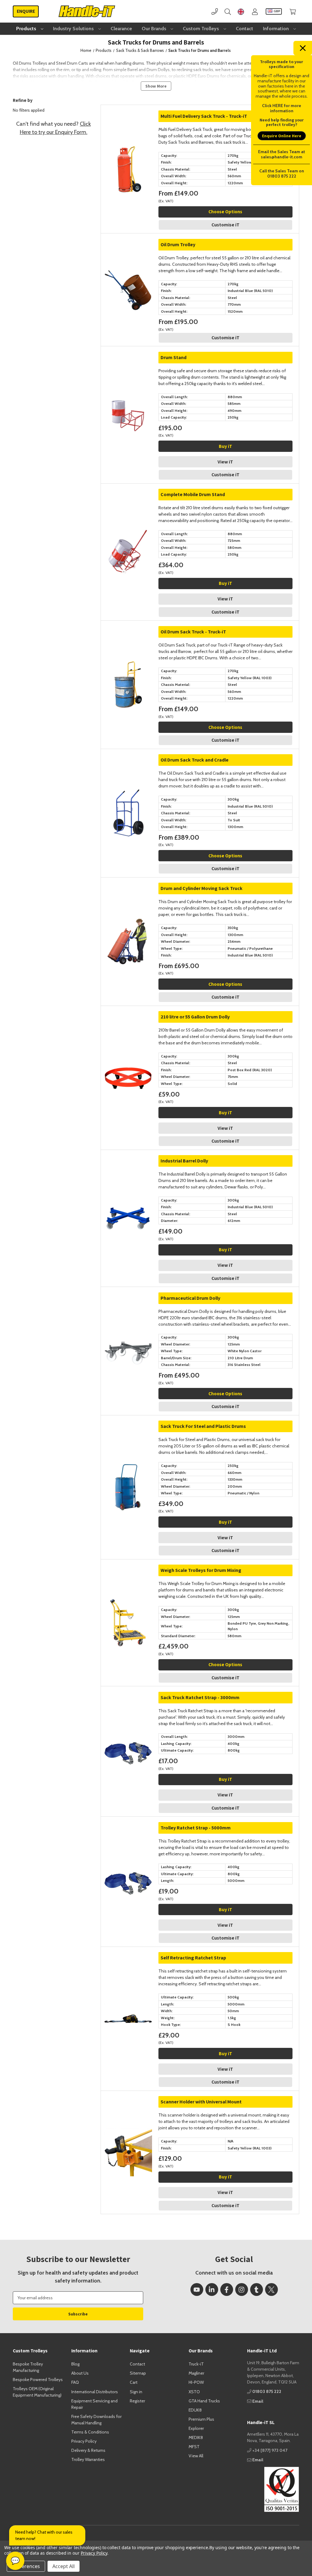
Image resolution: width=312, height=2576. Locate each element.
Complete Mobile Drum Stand (193, 494)
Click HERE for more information (282, 108)
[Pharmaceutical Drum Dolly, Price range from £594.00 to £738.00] (128, 1314)
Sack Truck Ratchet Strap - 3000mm (200, 1697)
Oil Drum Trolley (178, 245)
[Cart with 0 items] (293, 11)
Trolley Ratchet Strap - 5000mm (196, 1828)
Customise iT (225, 225)
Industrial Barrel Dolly (184, 1161)
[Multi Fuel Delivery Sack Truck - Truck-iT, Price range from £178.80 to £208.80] (128, 132)
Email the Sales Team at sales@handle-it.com (282, 154)
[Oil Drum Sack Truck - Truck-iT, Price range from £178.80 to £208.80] (128, 648)
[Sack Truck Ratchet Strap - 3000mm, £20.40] (128, 1714)
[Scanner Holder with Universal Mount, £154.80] (128, 2118)
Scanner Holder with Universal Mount (201, 2102)
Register (137, 2401)
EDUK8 (195, 2410)
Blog (75, 2364)
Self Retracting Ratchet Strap (193, 1958)
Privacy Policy (84, 2441)
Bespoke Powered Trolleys (38, 2380)
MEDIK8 (196, 2437)
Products (27, 29)
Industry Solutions (74, 29)
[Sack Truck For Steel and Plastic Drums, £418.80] (128, 1442)
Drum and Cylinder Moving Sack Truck (202, 888)
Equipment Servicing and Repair (94, 2404)
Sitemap (138, 2373)
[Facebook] (227, 2290)
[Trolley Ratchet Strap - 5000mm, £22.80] (128, 1844)
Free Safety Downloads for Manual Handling (96, 2420)
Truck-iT (196, 2364)
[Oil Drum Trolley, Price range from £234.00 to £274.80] (128, 261)
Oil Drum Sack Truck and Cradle (195, 760)
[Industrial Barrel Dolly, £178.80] (128, 1177)
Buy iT (225, 446)
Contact (245, 29)
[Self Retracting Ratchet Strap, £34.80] (128, 1974)
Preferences (26, 2566)
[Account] (255, 11)
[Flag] (241, 11)
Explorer (196, 2428)
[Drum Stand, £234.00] (128, 374)
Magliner (196, 2373)
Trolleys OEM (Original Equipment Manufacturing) (37, 2392)
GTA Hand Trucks (204, 2401)
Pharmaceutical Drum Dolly (190, 1298)
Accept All (64, 2566)
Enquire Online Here (282, 136)
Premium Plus (201, 2419)
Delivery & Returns (88, 2450)
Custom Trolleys (202, 29)
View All (196, 2456)
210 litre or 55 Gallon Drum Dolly (195, 1017)
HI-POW (196, 2382)
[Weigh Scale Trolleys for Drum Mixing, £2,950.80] (128, 1586)
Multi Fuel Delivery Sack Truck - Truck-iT (204, 116)
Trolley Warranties (88, 2459)
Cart (134, 2382)
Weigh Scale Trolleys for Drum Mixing (201, 1570)
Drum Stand (174, 357)
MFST (194, 2447)
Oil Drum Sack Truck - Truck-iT (193, 632)
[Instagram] (242, 2290)
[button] (273, 2489)
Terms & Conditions (90, 2432)
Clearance (121, 29)
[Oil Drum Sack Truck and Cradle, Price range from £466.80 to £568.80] (128, 776)
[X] (271, 2290)
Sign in (136, 2392)
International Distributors (95, 2392)
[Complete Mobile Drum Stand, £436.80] (128, 511)
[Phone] (215, 11)
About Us (80, 2373)
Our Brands (155, 29)
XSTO (194, 2392)
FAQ (75, 2382)
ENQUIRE (26, 11)
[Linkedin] (212, 2290)
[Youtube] (197, 2290)
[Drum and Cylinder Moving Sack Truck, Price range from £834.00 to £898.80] (128, 904)
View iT (225, 462)
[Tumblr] (257, 2290)
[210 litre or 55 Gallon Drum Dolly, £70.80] (128, 1033)
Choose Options (225, 212)
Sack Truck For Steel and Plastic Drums (203, 1426)
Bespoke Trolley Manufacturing (28, 2367)
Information (277, 29)
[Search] (228, 11)
